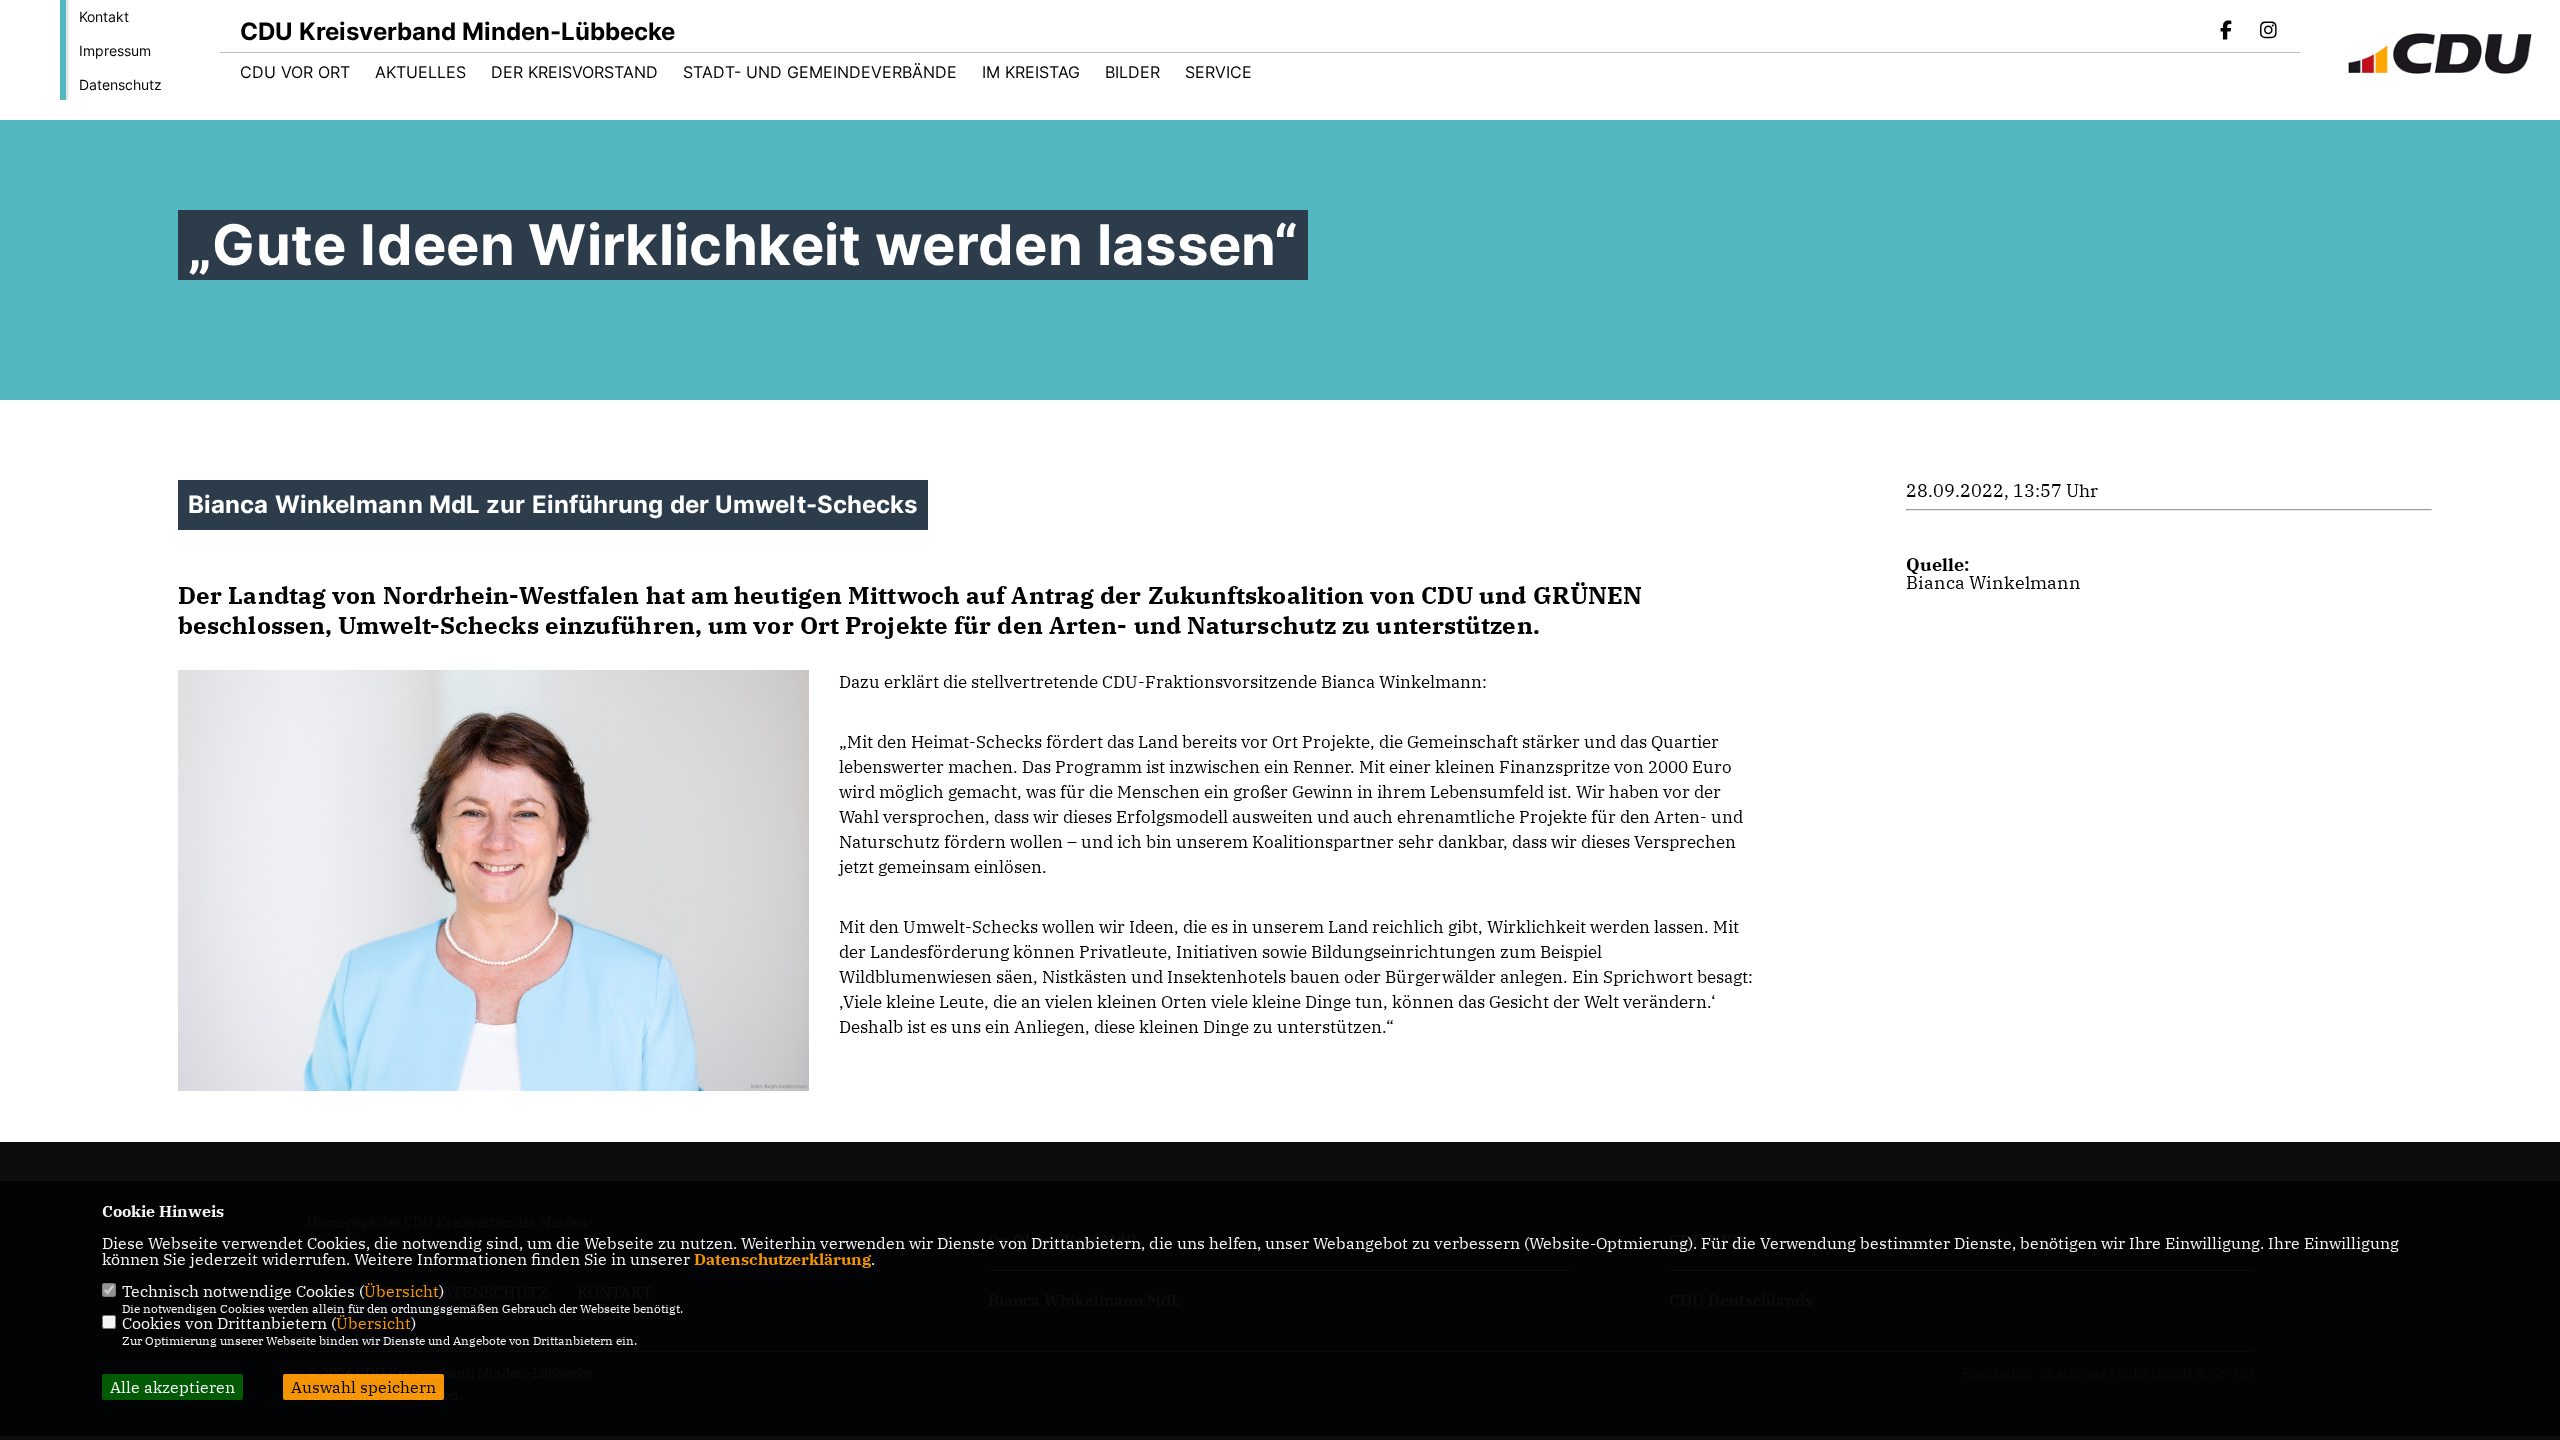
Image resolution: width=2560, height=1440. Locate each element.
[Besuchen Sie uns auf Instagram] (2268, 32)
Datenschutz (120, 84)
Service (1218, 72)
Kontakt (104, 16)
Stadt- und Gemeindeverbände (820, 72)
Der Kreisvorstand (574, 72)
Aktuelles (420, 72)
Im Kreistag (1031, 72)
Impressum (115, 50)
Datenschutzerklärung (782, 1259)
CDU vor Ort (295, 72)
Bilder (1132, 72)
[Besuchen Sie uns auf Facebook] (2227, 32)
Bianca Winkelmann (1993, 582)
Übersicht (401, 1291)
